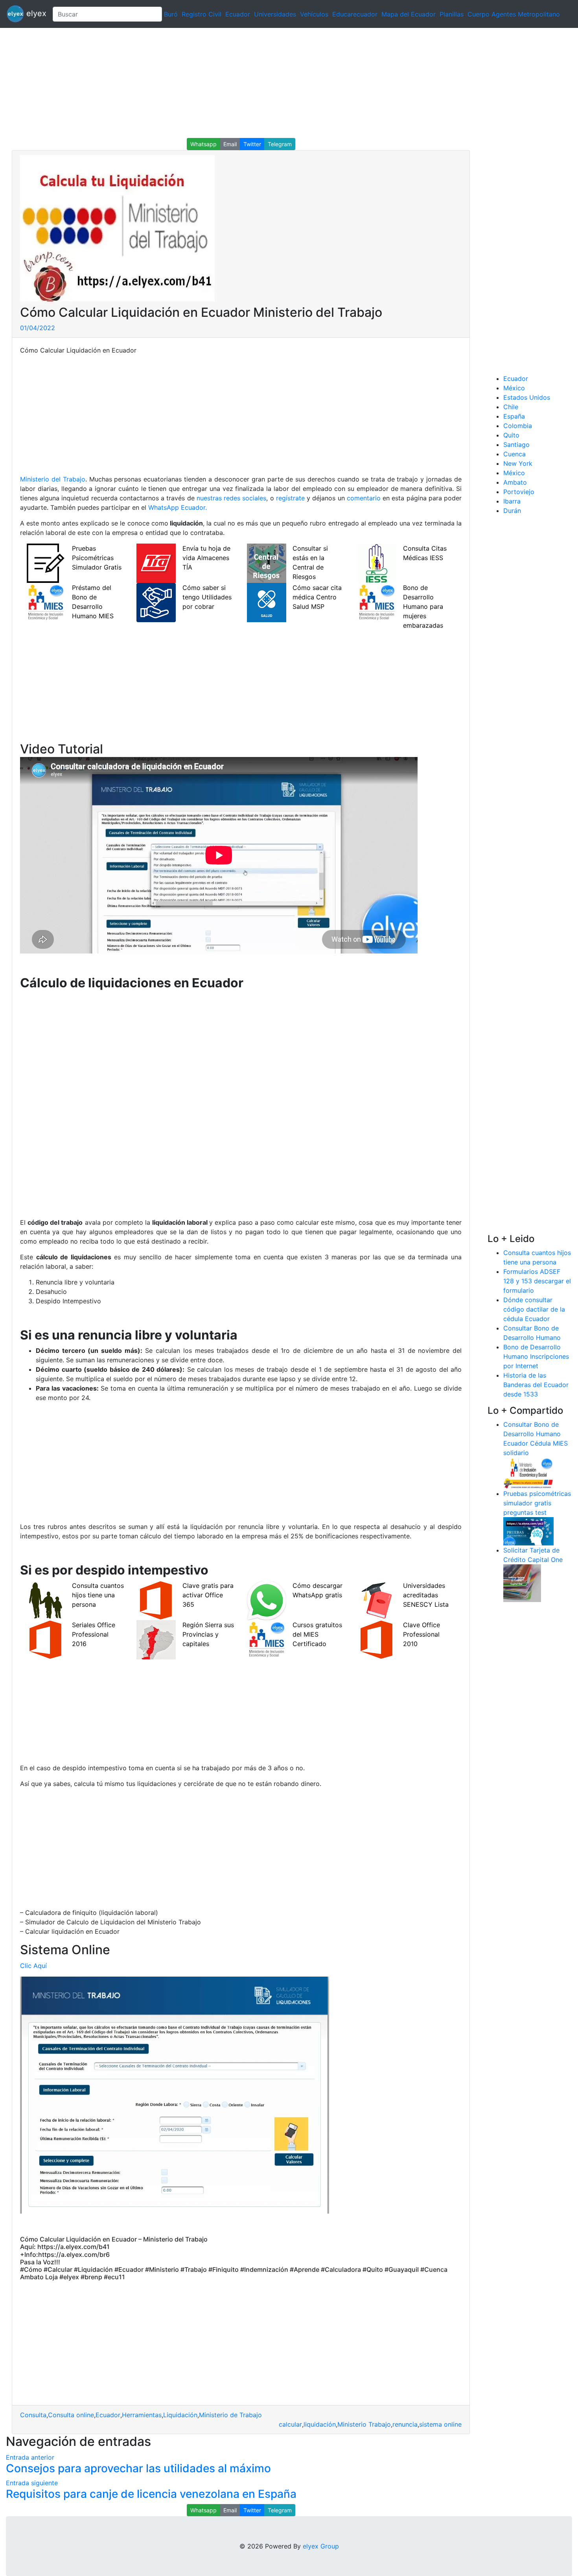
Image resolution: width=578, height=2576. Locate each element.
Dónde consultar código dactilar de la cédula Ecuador (534, 1309)
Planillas (452, 14)
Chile (511, 407)
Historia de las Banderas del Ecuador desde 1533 (536, 1385)
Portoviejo (519, 492)
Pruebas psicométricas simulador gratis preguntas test (537, 1503)
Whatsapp (203, 144)
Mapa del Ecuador (409, 14)
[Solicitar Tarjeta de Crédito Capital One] (522, 1582)
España (514, 416)
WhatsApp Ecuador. (178, 507)
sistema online (440, 2424)
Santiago (516, 445)
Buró (171, 14)
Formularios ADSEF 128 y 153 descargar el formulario (537, 1281)
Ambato (515, 482)
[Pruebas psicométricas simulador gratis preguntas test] (528, 1531)
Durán (512, 511)
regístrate (290, 498)
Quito (511, 435)
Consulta (33, 2415)
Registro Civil (202, 14)
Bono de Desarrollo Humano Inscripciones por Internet (536, 1356)
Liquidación (180, 2415)
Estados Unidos (527, 397)
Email (230, 144)
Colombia (518, 426)
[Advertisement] (236, 83)
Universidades (275, 14)
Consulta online (71, 2415)
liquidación (320, 2424)
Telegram (280, 144)
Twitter (252, 144)
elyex (35, 13)
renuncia (405, 2424)
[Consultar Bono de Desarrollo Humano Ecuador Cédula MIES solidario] (528, 1472)
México (514, 388)
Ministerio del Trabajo (53, 479)
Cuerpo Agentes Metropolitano (514, 14)
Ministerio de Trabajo (230, 2415)
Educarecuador (355, 14)
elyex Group (321, 2546)
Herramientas (142, 2415)
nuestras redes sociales (231, 498)
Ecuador (238, 14)
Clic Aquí (33, 1966)
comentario (364, 498)
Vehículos (314, 14)
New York (518, 463)
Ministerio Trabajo (364, 2424)
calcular (290, 2424)
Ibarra (512, 501)
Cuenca (514, 454)
